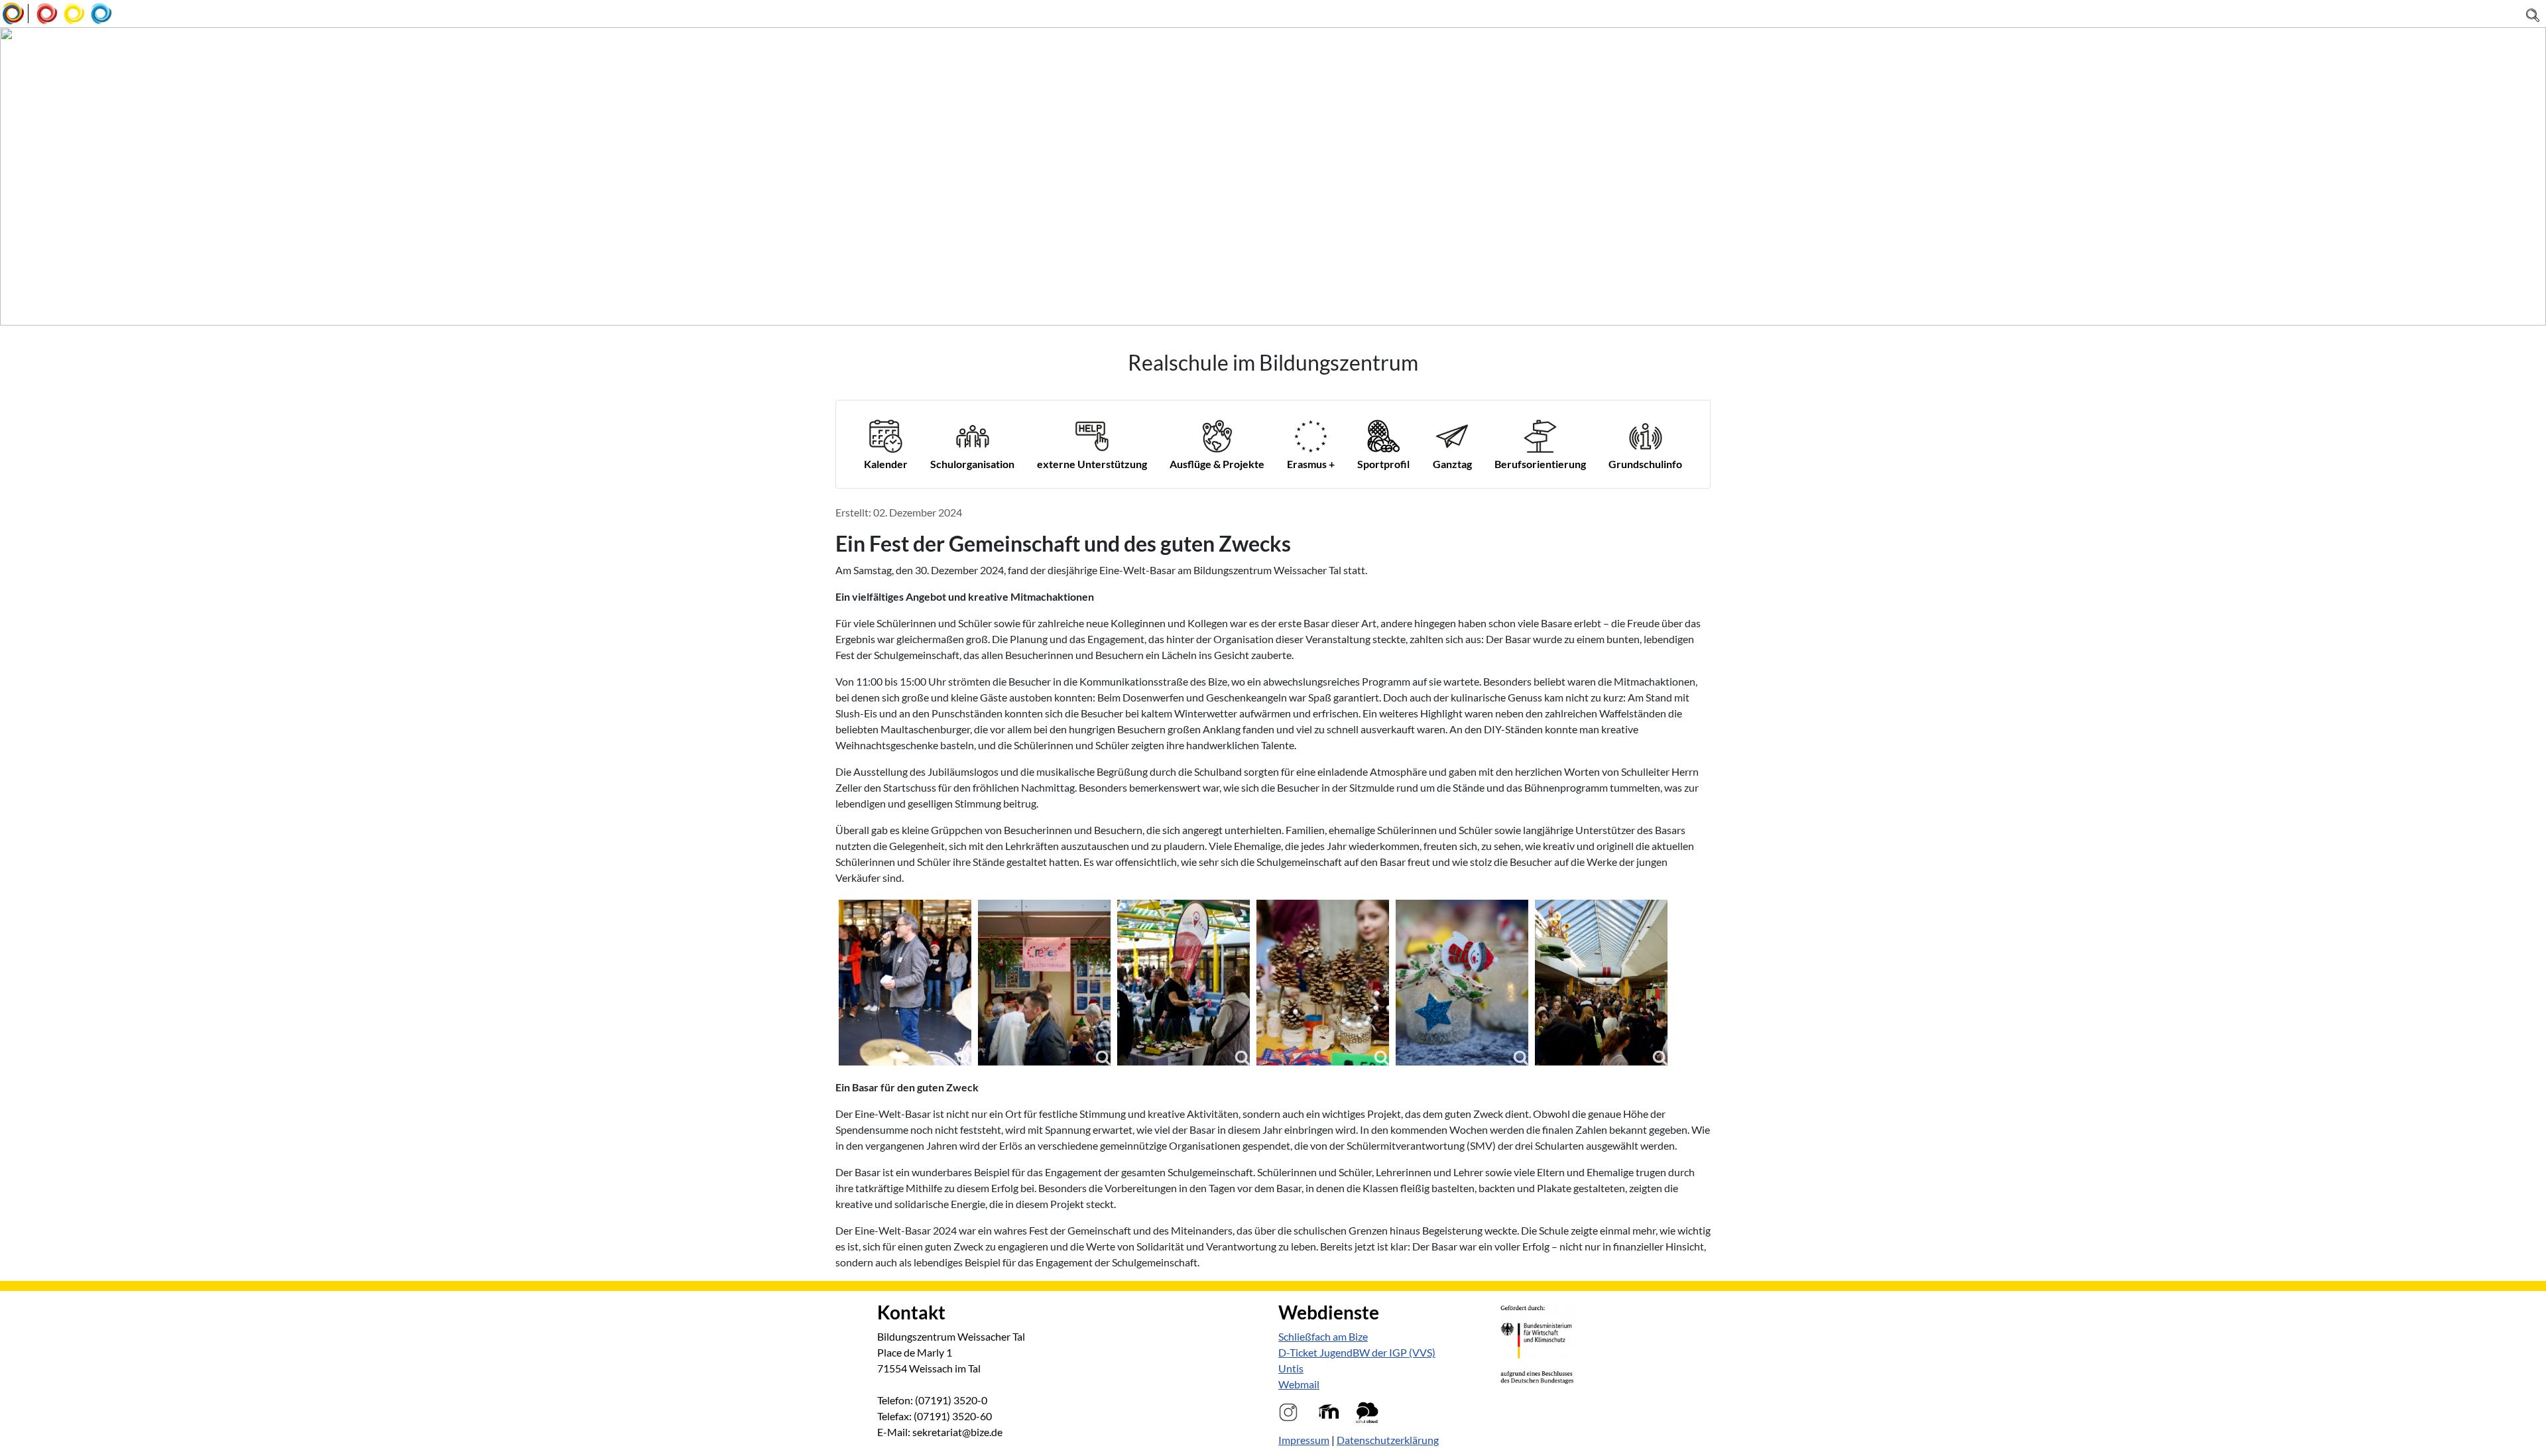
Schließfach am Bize (1323, 1336)
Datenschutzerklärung (1388, 1440)
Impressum (1304, 1440)
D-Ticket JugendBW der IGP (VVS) (1357, 1352)
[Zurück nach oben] (2529, 1439)
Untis (1291, 1368)
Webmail (1299, 1384)
